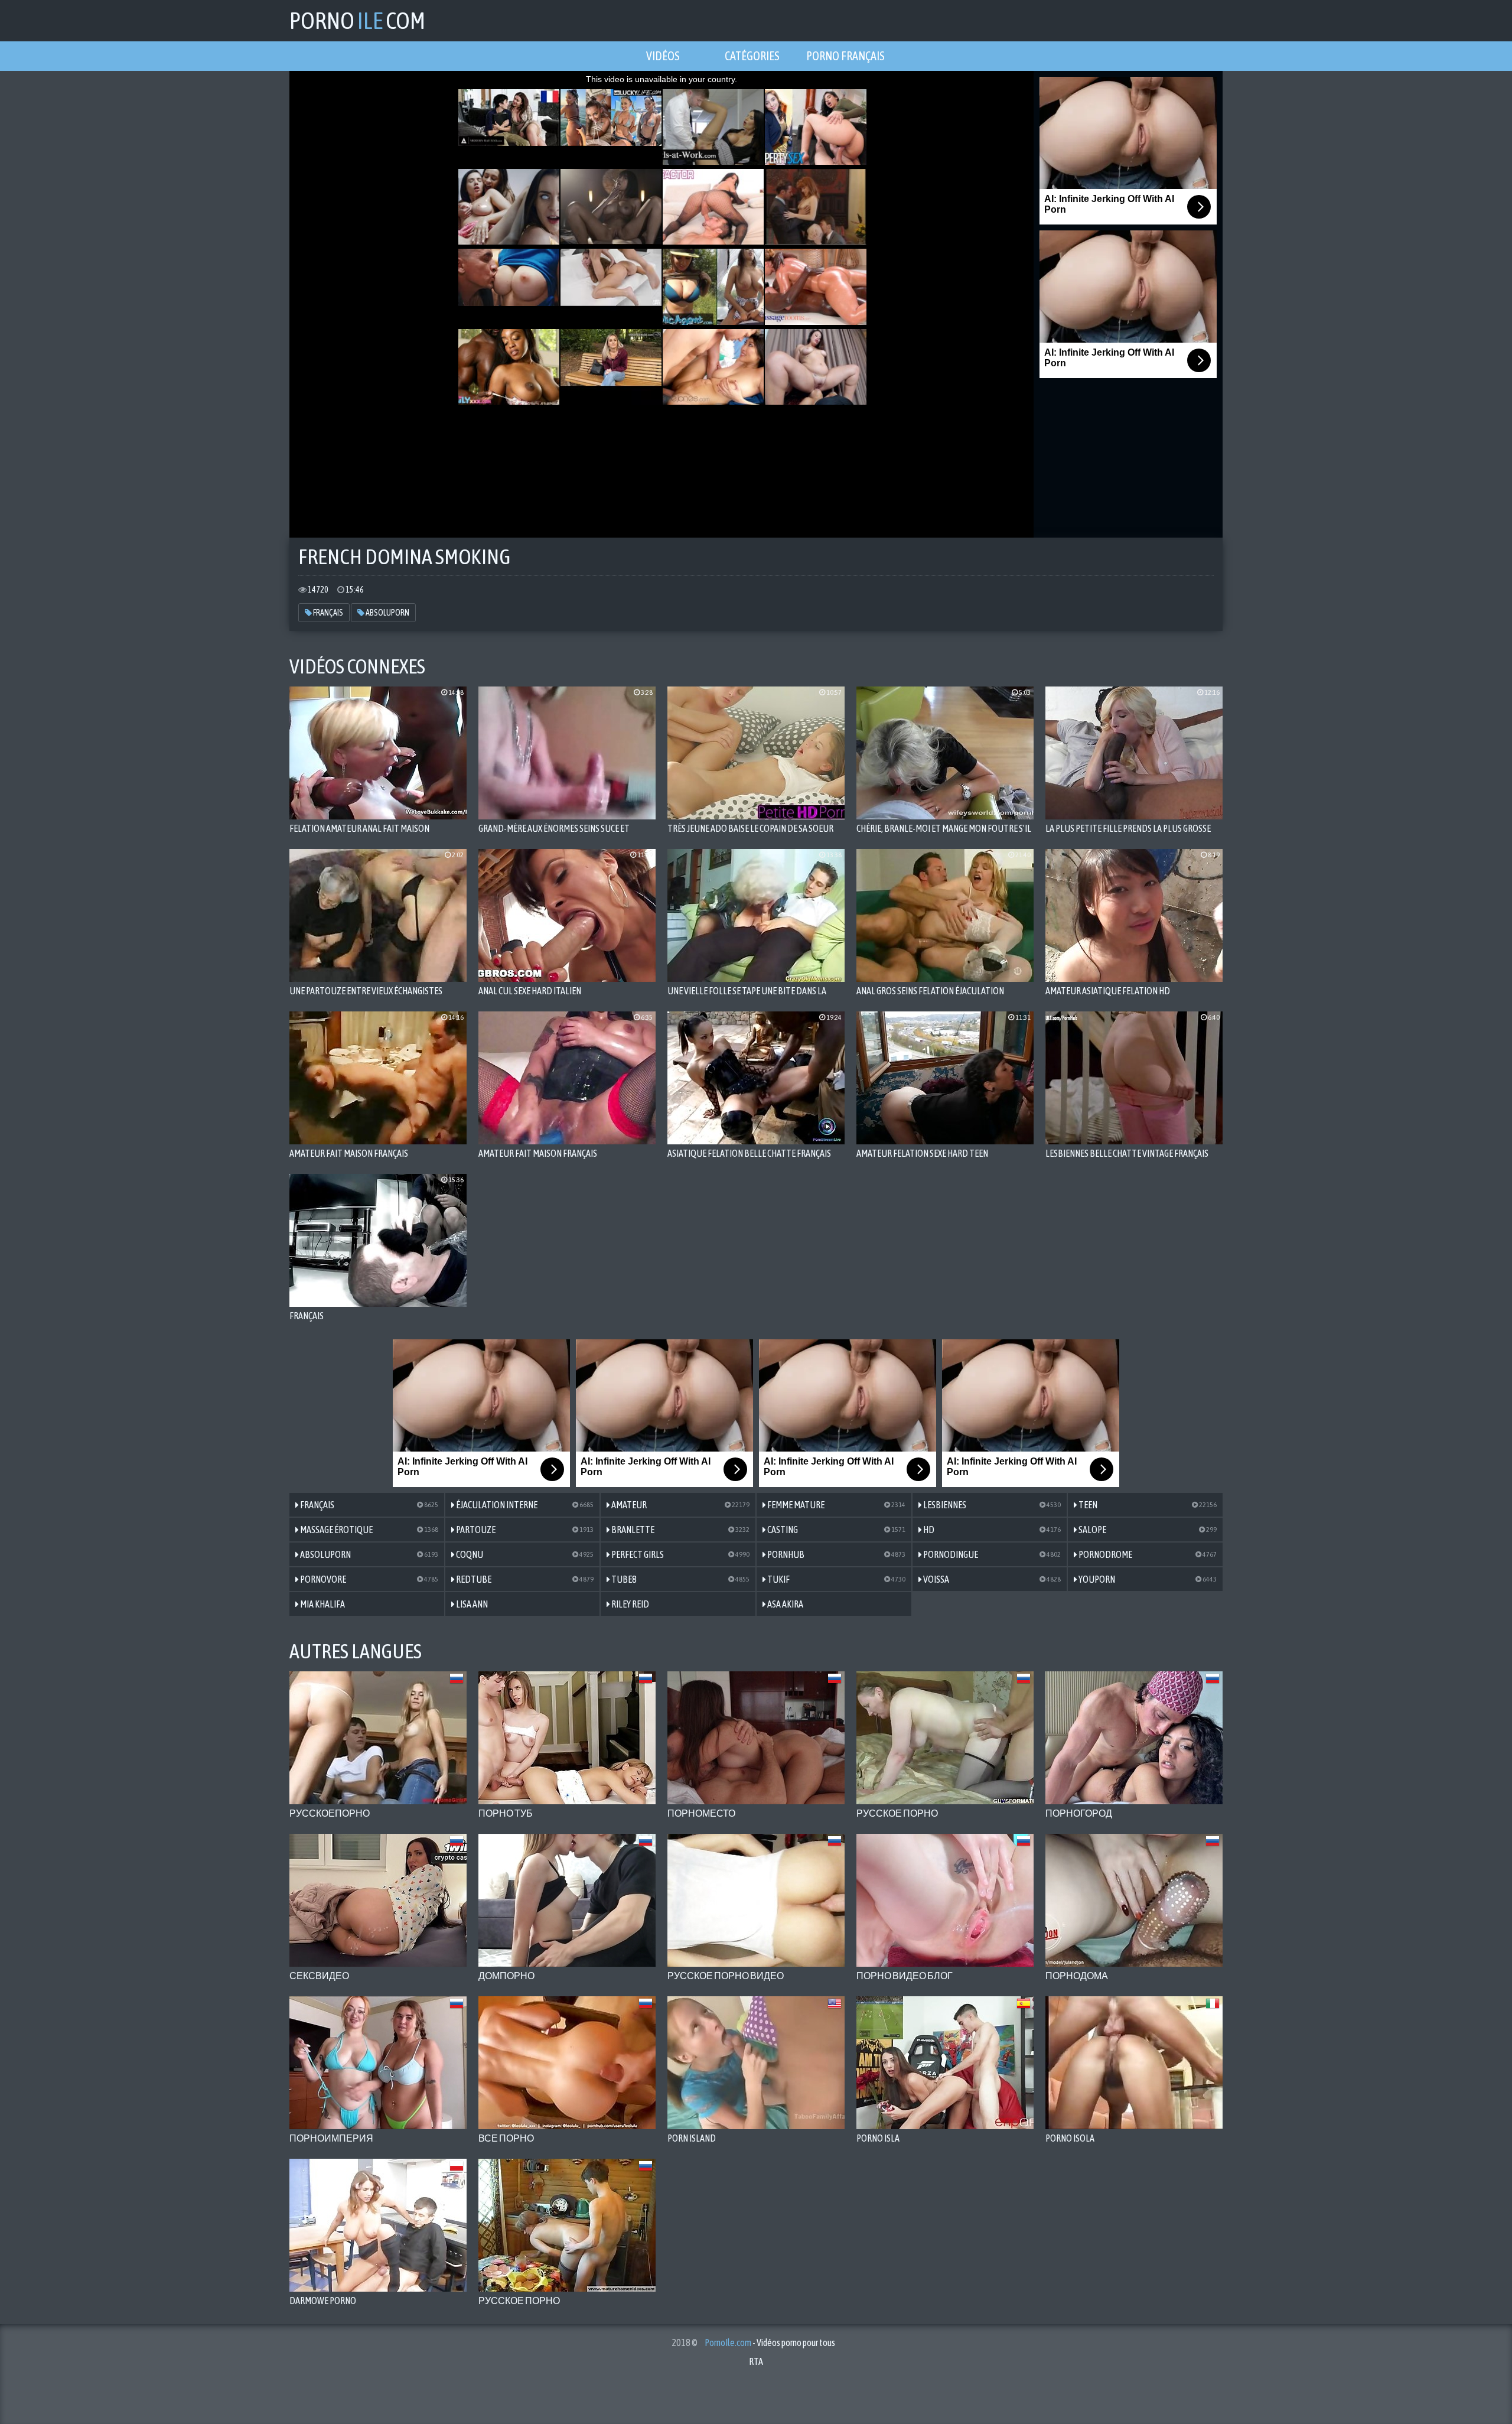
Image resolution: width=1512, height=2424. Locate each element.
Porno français (845, 56)
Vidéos (663, 56)
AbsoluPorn (387, 613)
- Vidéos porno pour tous (770, 2342)
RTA (756, 2361)
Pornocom (357, 20)
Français (328, 613)
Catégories (752, 56)
